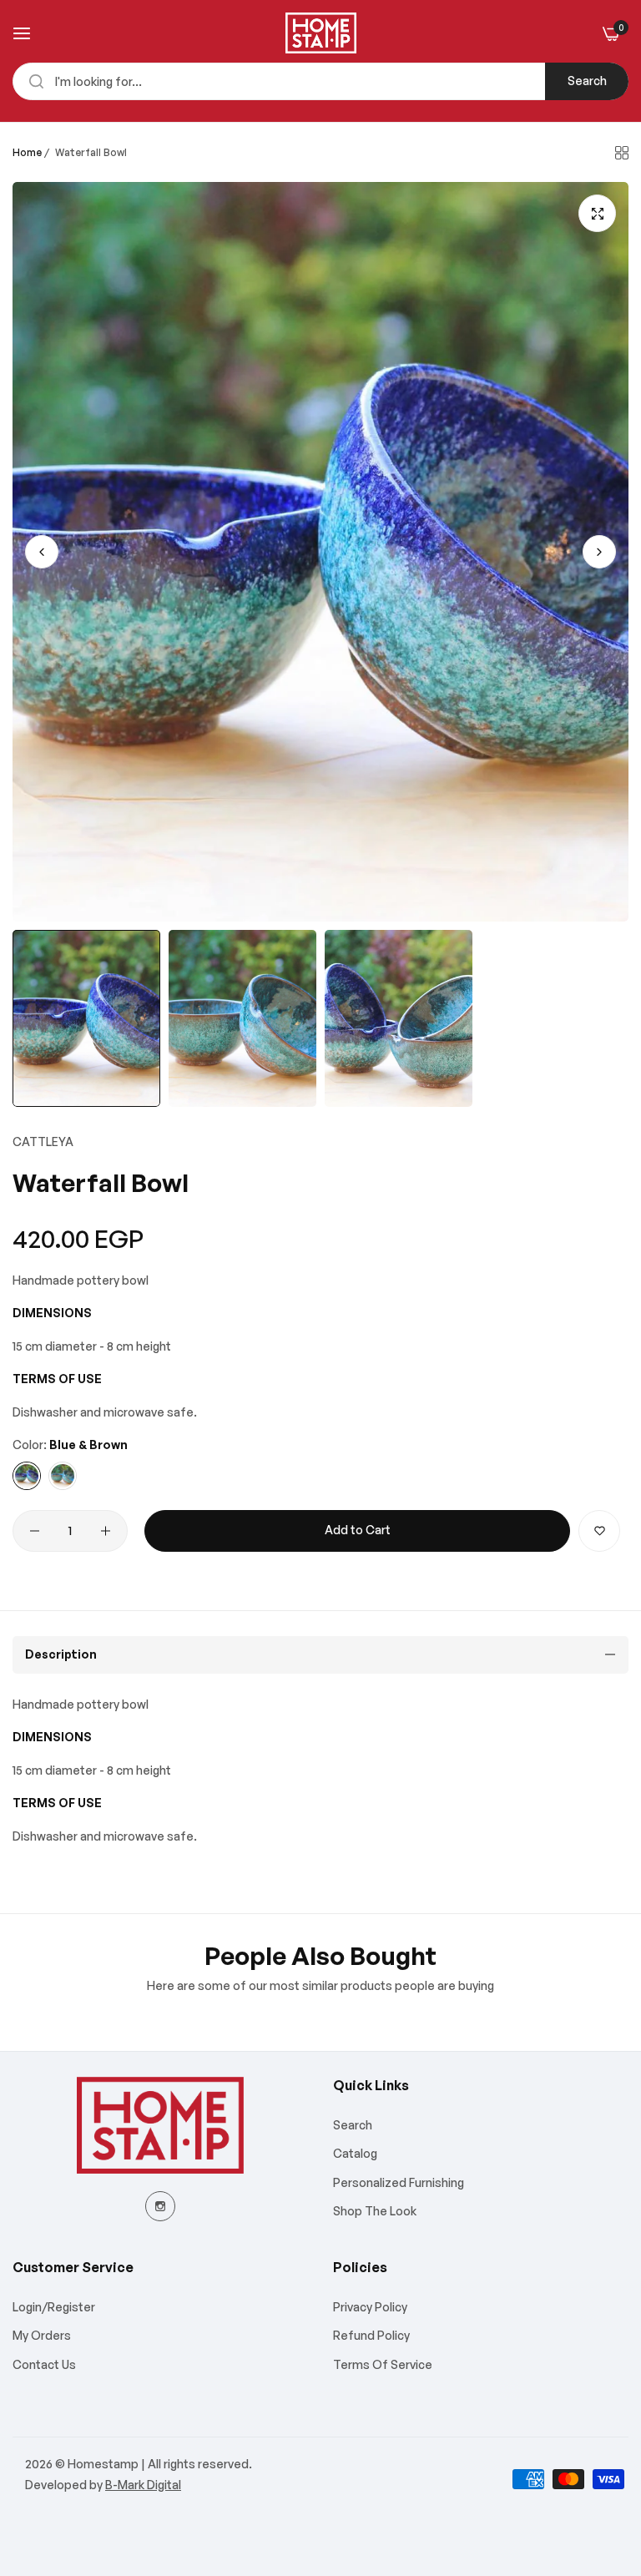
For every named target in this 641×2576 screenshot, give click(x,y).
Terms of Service (383, 2364)
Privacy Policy (370, 2307)
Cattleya (43, 1142)
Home (27, 152)
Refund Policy (371, 2335)
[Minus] (35, 1531)
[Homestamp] (321, 33)
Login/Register (54, 2307)
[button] (599, 552)
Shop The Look (375, 2211)
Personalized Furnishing (399, 2182)
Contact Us (44, 2364)
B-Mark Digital (143, 2485)
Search (587, 81)
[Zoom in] (597, 213)
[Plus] (106, 1531)
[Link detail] (160, 2206)
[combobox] (320, 81)
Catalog (355, 2153)
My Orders (42, 2335)
